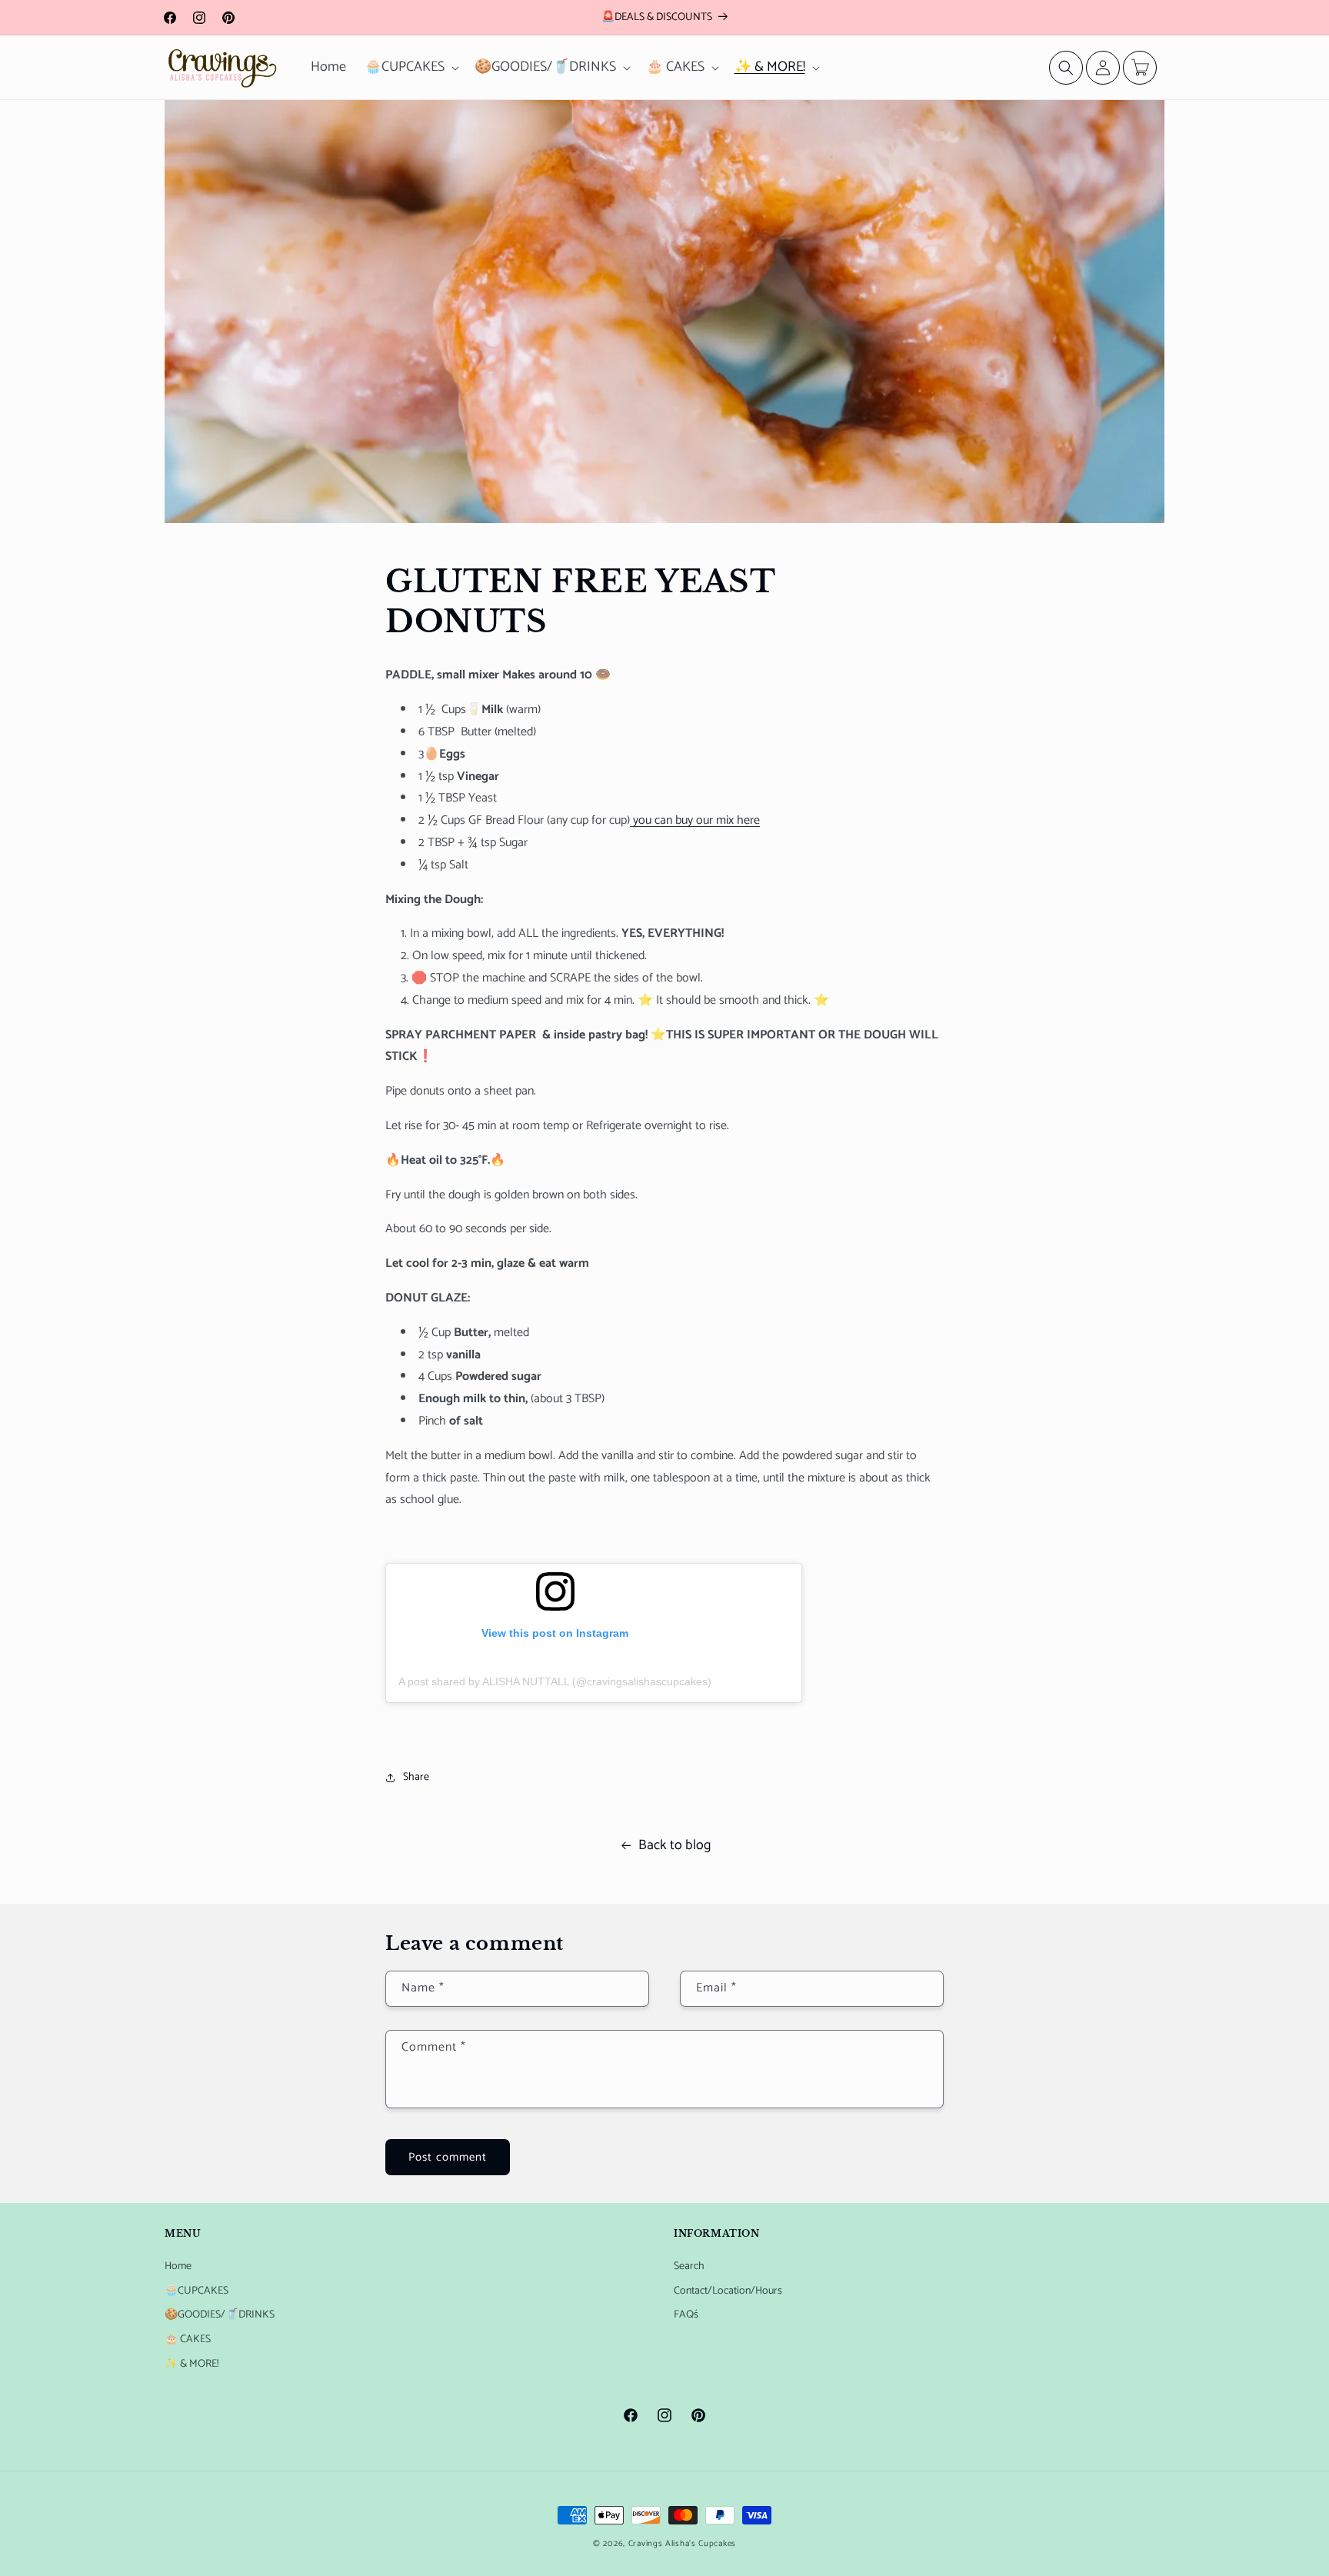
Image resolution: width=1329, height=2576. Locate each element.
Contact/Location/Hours (728, 2291)
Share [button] (416, 1777)
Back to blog (674, 1845)
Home (178, 2266)
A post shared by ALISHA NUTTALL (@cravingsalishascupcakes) (555, 1681)
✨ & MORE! (192, 2364)
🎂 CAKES (188, 2339)
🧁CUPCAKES (197, 2291)
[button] (410, 67)
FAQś (686, 2315)
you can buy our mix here (695, 820)
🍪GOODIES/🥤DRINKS (220, 2315)
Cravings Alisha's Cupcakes (682, 2544)
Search (689, 2266)
